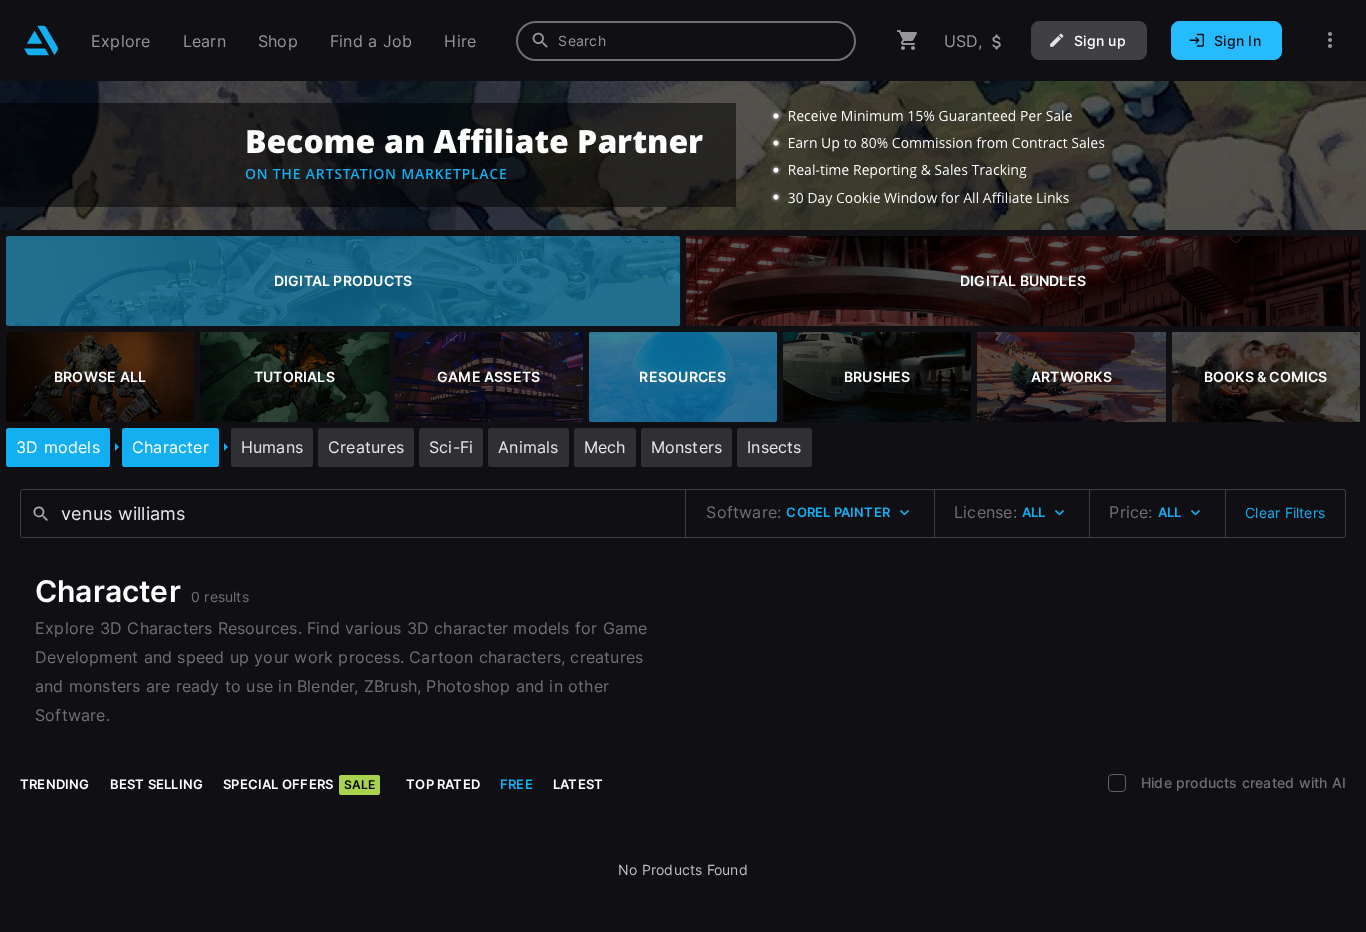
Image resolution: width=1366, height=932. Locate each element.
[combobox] (686, 41)
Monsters (687, 447)
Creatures (366, 447)
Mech (605, 447)
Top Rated (443, 784)
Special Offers (299, 784)
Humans (272, 447)
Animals (528, 447)
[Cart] (908, 40)
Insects (774, 447)
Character (170, 447)
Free (516, 784)
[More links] (1330, 40)
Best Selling (157, 784)
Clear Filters (1285, 512)
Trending (55, 784)
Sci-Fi (451, 447)
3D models (58, 447)
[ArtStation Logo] (41, 40)
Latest (578, 784)
